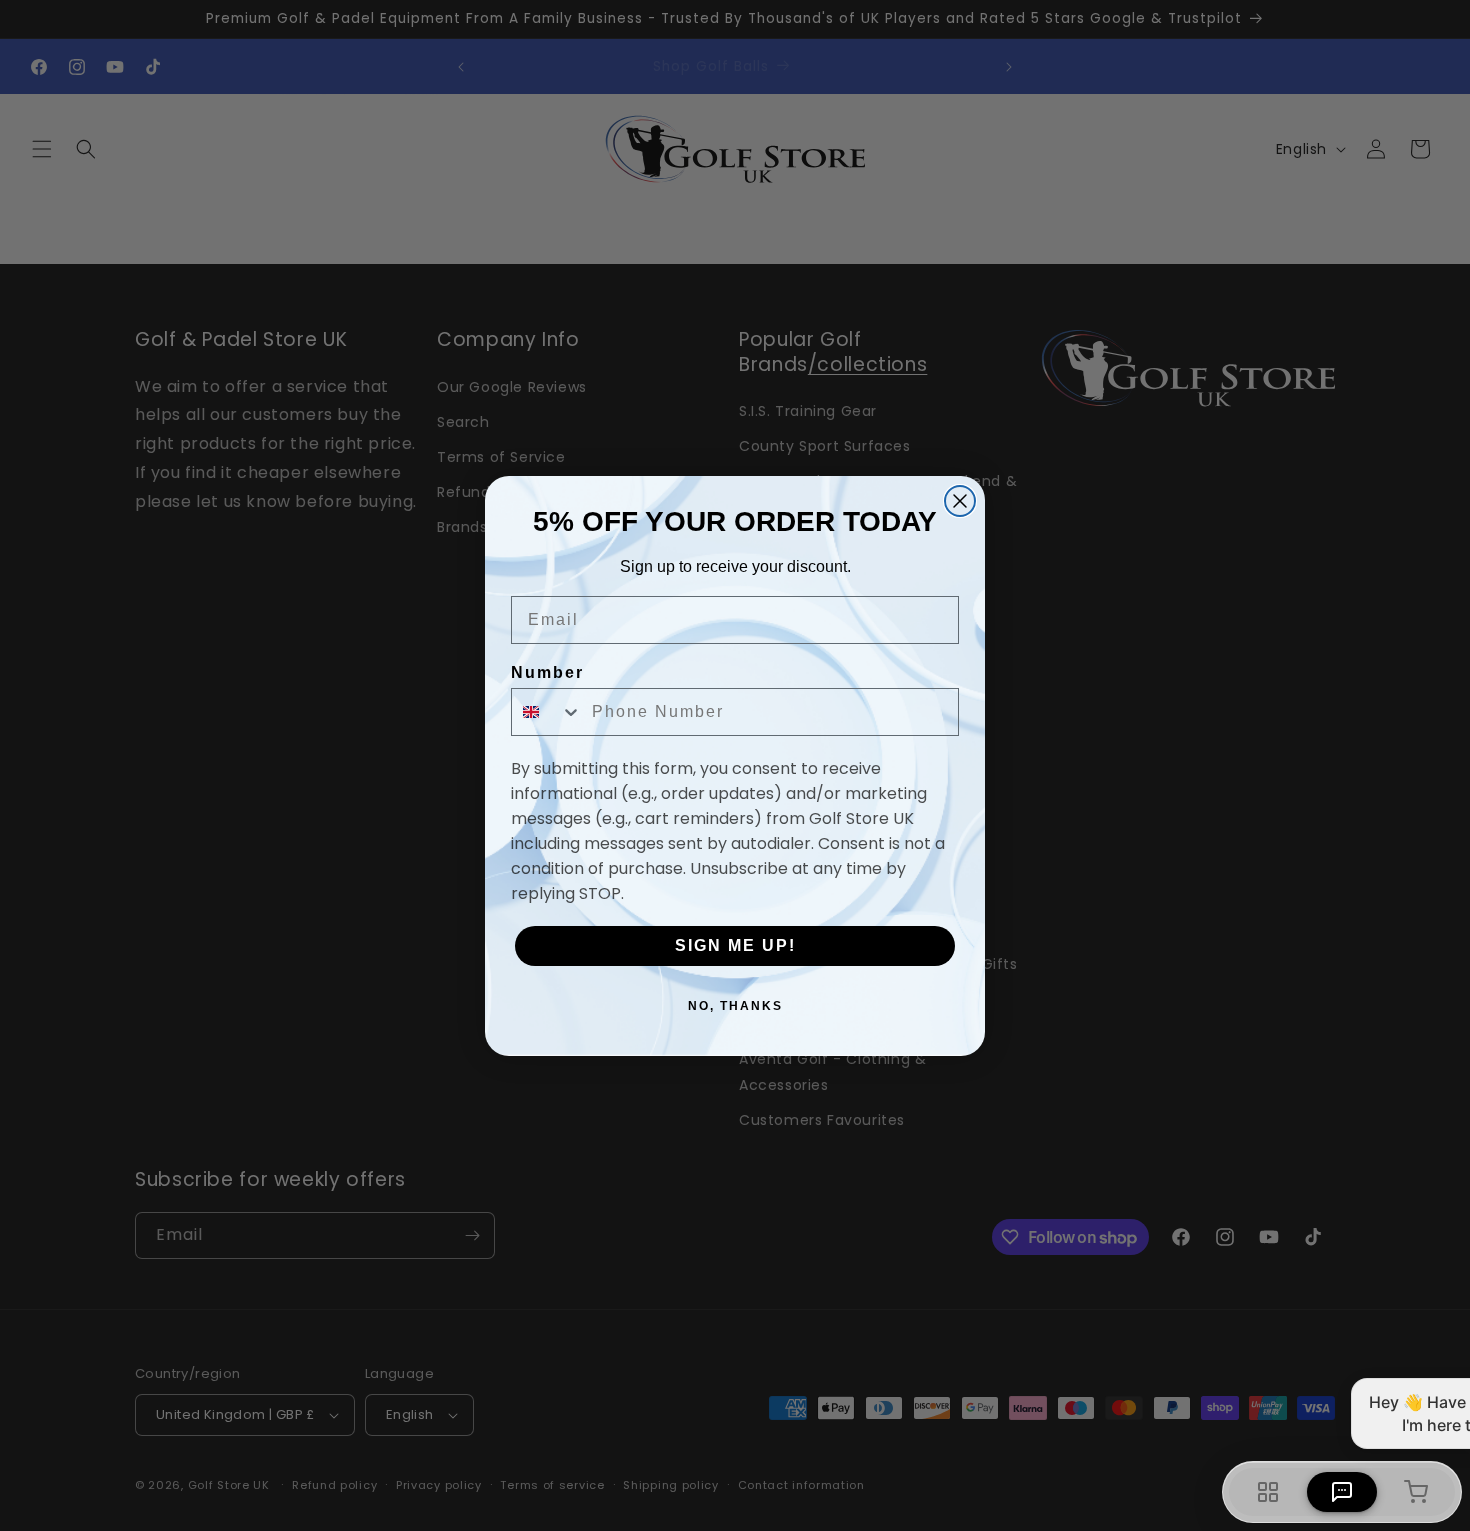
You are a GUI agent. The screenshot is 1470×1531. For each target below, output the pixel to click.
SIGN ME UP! (735, 945)
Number (547, 672)
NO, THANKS (735, 1006)
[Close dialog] (960, 501)
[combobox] (547, 712)
